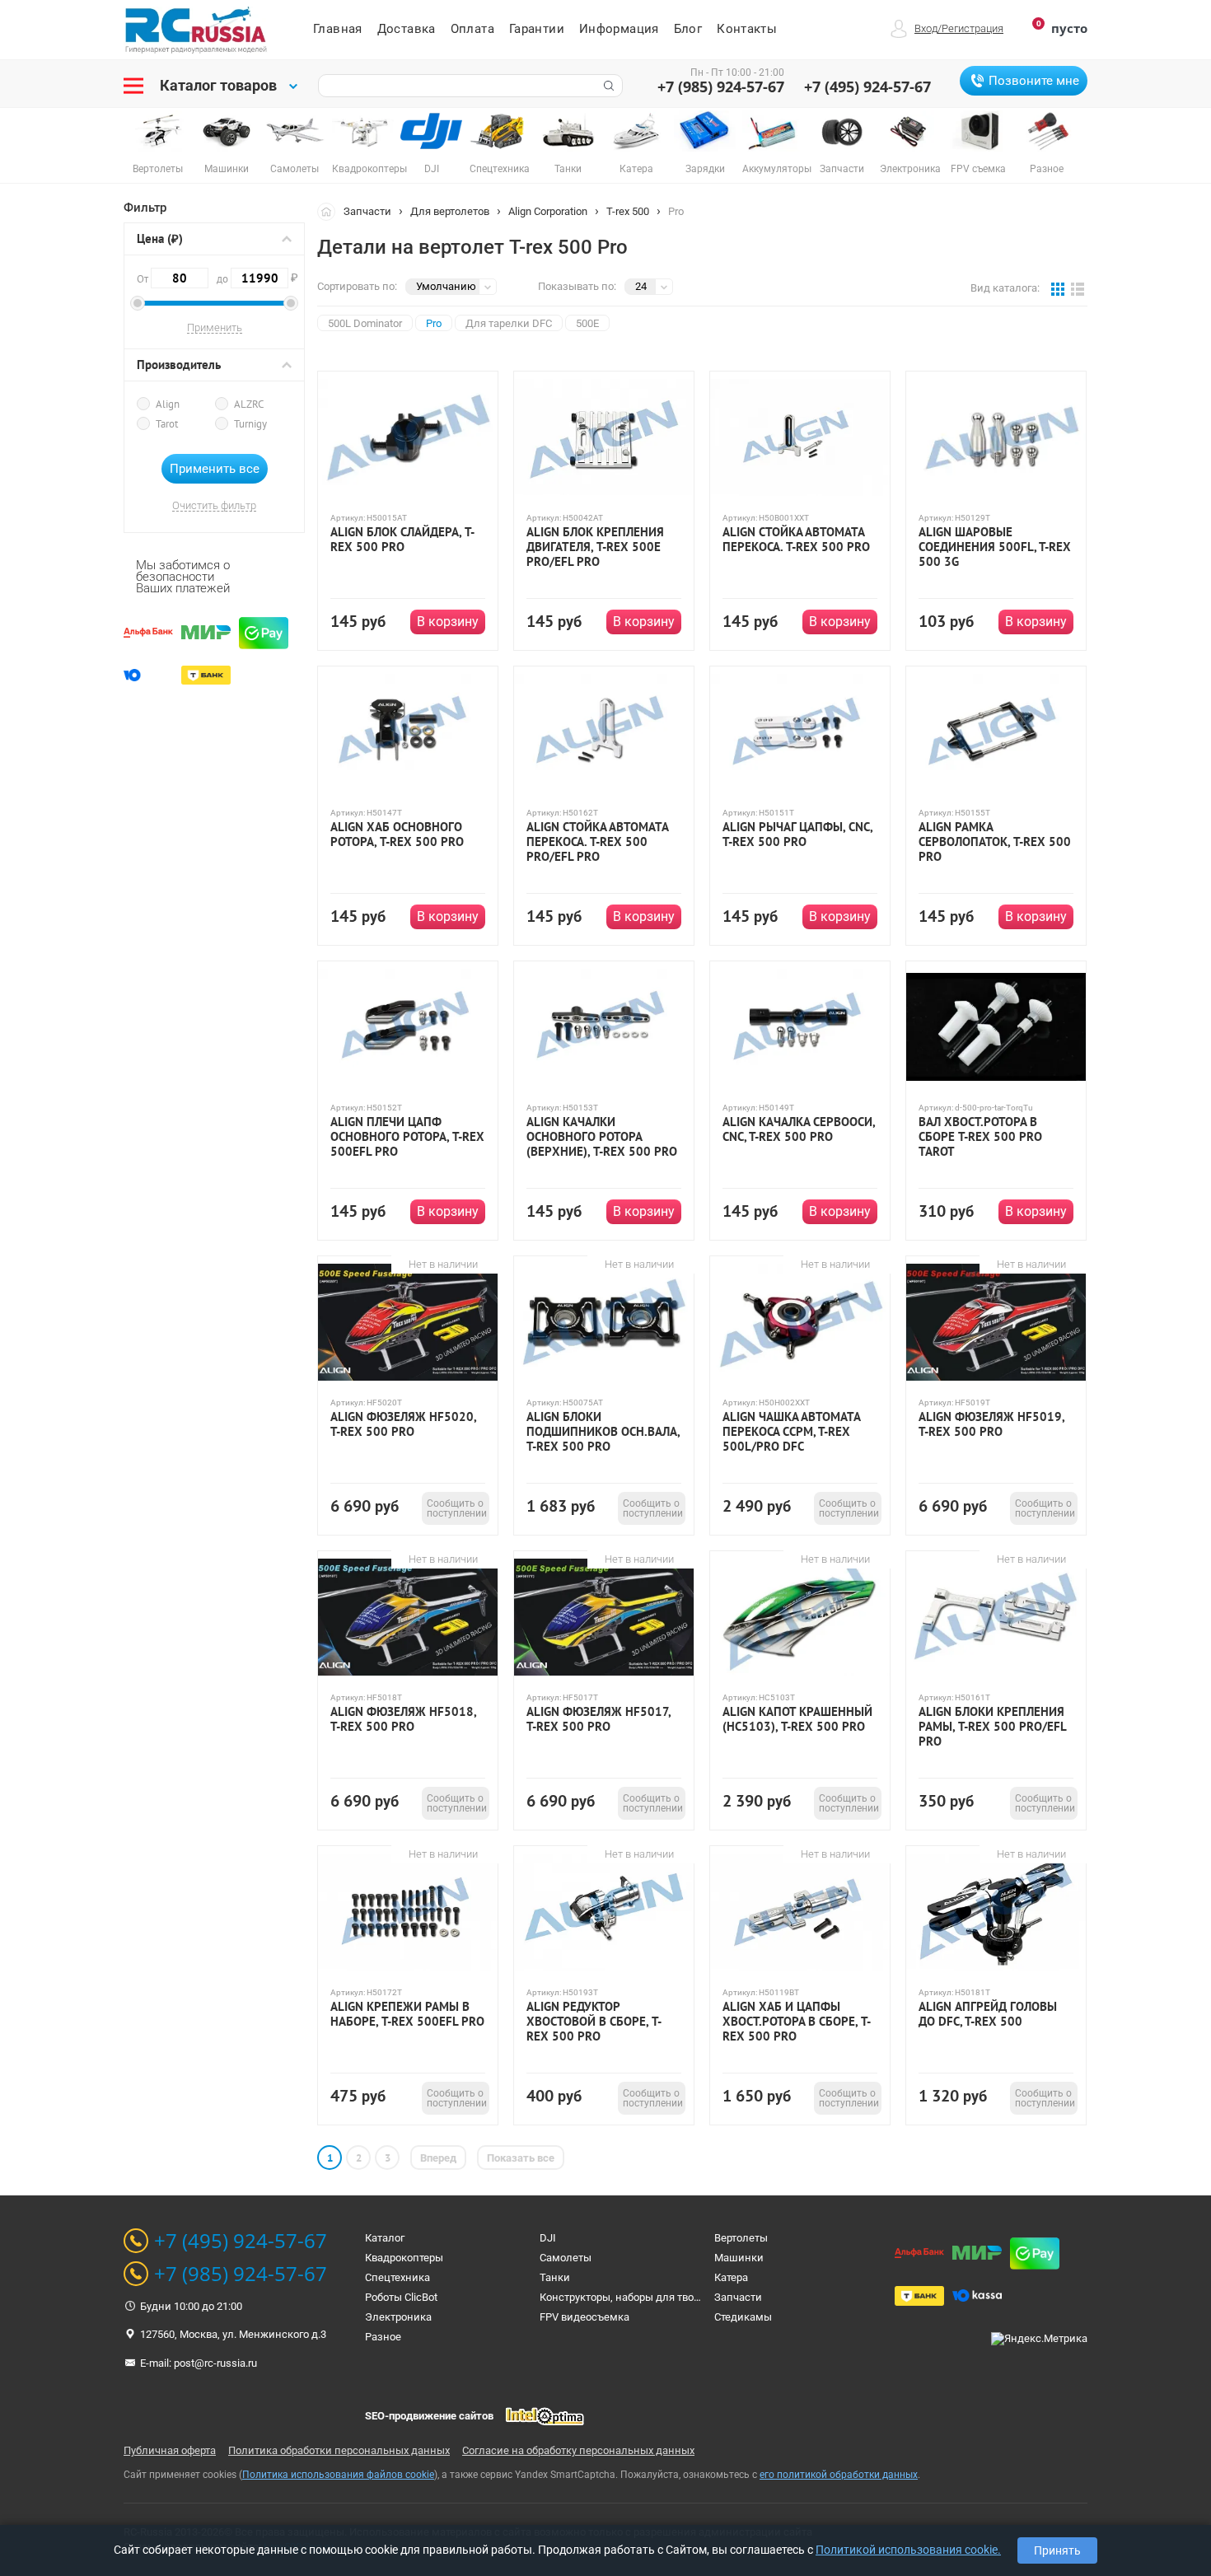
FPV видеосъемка (584, 2317)
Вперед (438, 2158)
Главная (338, 29)
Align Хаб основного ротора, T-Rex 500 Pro (397, 835)
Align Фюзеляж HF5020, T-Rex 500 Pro (403, 1424)
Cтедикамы (743, 2317)
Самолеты (566, 2258)
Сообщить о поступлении (457, 1508)
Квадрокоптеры (404, 2258)
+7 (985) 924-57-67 (721, 86)
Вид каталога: (1005, 288)
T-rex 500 (628, 211)
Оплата (472, 29)
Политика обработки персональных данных (339, 2450)
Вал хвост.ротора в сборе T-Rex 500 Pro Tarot (980, 1137)
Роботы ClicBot (401, 2297)
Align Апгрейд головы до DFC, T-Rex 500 (988, 2014)
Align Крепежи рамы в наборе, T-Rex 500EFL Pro (407, 2014)
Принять (1057, 2550)
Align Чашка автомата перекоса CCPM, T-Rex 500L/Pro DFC (791, 1432)
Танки (555, 2277)
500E (587, 323)
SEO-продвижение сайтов (429, 2416)
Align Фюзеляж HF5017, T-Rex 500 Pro (598, 1719)
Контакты (747, 29)
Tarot (167, 424)
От (144, 279)
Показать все (521, 2158)
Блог (688, 29)
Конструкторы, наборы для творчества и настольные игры (687, 2297)
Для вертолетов (450, 211)
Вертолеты (741, 2238)
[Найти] (607, 86)
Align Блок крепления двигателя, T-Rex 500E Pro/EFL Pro (595, 547)
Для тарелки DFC (509, 323)
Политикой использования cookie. (908, 2550)
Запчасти (367, 211)
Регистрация (973, 28)
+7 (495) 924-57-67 (867, 86)
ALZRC (249, 404)
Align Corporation (548, 211)
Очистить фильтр (214, 506)
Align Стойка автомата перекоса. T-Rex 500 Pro (796, 540)
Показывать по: (577, 286)
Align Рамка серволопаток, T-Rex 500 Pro (995, 842)
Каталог (385, 2238)
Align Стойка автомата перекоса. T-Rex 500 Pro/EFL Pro (597, 842)
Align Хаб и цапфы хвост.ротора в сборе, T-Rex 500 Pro (797, 2022)
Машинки (739, 2258)
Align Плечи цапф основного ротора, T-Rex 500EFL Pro (407, 1137)
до (252, 278)
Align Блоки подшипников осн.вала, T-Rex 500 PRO (603, 1432)
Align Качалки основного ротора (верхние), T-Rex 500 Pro (602, 1137)
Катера (731, 2277)
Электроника (398, 2317)
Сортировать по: (357, 286)
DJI (548, 2238)
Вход (926, 28)
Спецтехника (397, 2277)
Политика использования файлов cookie (338, 2475)
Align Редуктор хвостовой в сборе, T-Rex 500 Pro (594, 2022)
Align (168, 404)
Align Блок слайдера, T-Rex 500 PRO (402, 540)
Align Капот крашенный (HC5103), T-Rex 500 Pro (797, 1719)
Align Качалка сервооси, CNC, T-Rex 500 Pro (799, 1129)
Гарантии (537, 29)
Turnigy (250, 424)
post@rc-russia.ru (215, 2363)
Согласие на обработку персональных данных (578, 2450)
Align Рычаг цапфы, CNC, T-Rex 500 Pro (797, 835)
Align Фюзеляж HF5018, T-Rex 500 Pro (403, 1719)
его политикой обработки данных (839, 2475)
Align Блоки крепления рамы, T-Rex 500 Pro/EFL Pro (992, 1727)
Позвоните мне (1034, 81)
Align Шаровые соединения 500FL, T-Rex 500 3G (995, 547)
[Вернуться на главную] (330, 211)
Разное (383, 2337)
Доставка (407, 29)
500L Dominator (365, 323)
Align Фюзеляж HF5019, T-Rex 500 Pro (991, 1424)
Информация (619, 29)
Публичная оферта (170, 2450)
